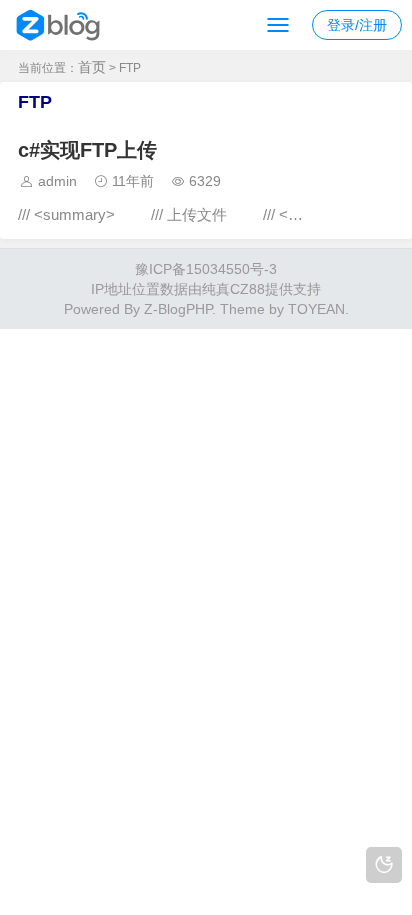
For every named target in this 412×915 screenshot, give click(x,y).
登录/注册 (357, 25)
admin (57, 181)
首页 (92, 67)
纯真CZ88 (233, 289)
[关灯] (384, 865)
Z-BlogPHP (178, 309)
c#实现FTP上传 (87, 150)
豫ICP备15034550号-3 (206, 269)
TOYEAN (316, 309)
